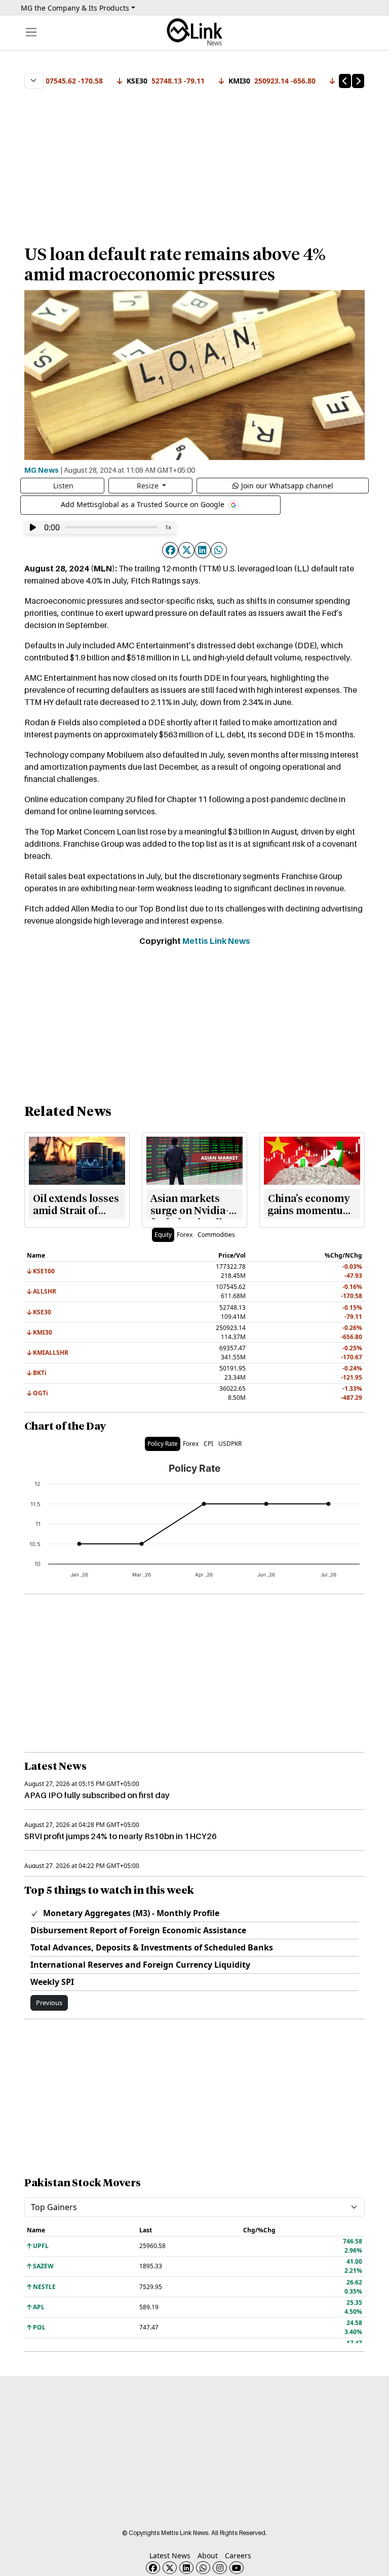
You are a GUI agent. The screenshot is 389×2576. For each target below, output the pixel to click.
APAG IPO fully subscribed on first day (97, 1795)
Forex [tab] (185, 1235)
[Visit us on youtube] (237, 2568)
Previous (49, 2003)
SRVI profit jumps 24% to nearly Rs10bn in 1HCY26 (121, 1836)
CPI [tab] (208, 1444)
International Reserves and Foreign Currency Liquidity (140, 1965)
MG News (42, 470)
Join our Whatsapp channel (287, 486)
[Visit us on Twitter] (170, 2568)
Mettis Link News (216, 941)
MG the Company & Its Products (75, 8)
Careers (238, 2556)
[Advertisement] (194, 161)
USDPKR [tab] (230, 1444)
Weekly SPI (52, 1982)
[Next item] (358, 81)
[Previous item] (345, 81)
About (208, 2556)
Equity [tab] (163, 1235)
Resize (149, 486)
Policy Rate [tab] (163, 1444)
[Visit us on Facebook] (153, 2568)
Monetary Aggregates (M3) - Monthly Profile (130, 1913)
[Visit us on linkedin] (186, 2568)
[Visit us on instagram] (220, 2568)
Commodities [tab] (216, 1235)
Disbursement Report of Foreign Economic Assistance (138, 1930)
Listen (63, 486)
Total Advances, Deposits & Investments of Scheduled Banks (152, 1947)
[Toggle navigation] (31, 32)
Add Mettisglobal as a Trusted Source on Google (144, 504)
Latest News (170, 2556)
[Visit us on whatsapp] (203, 2568)
